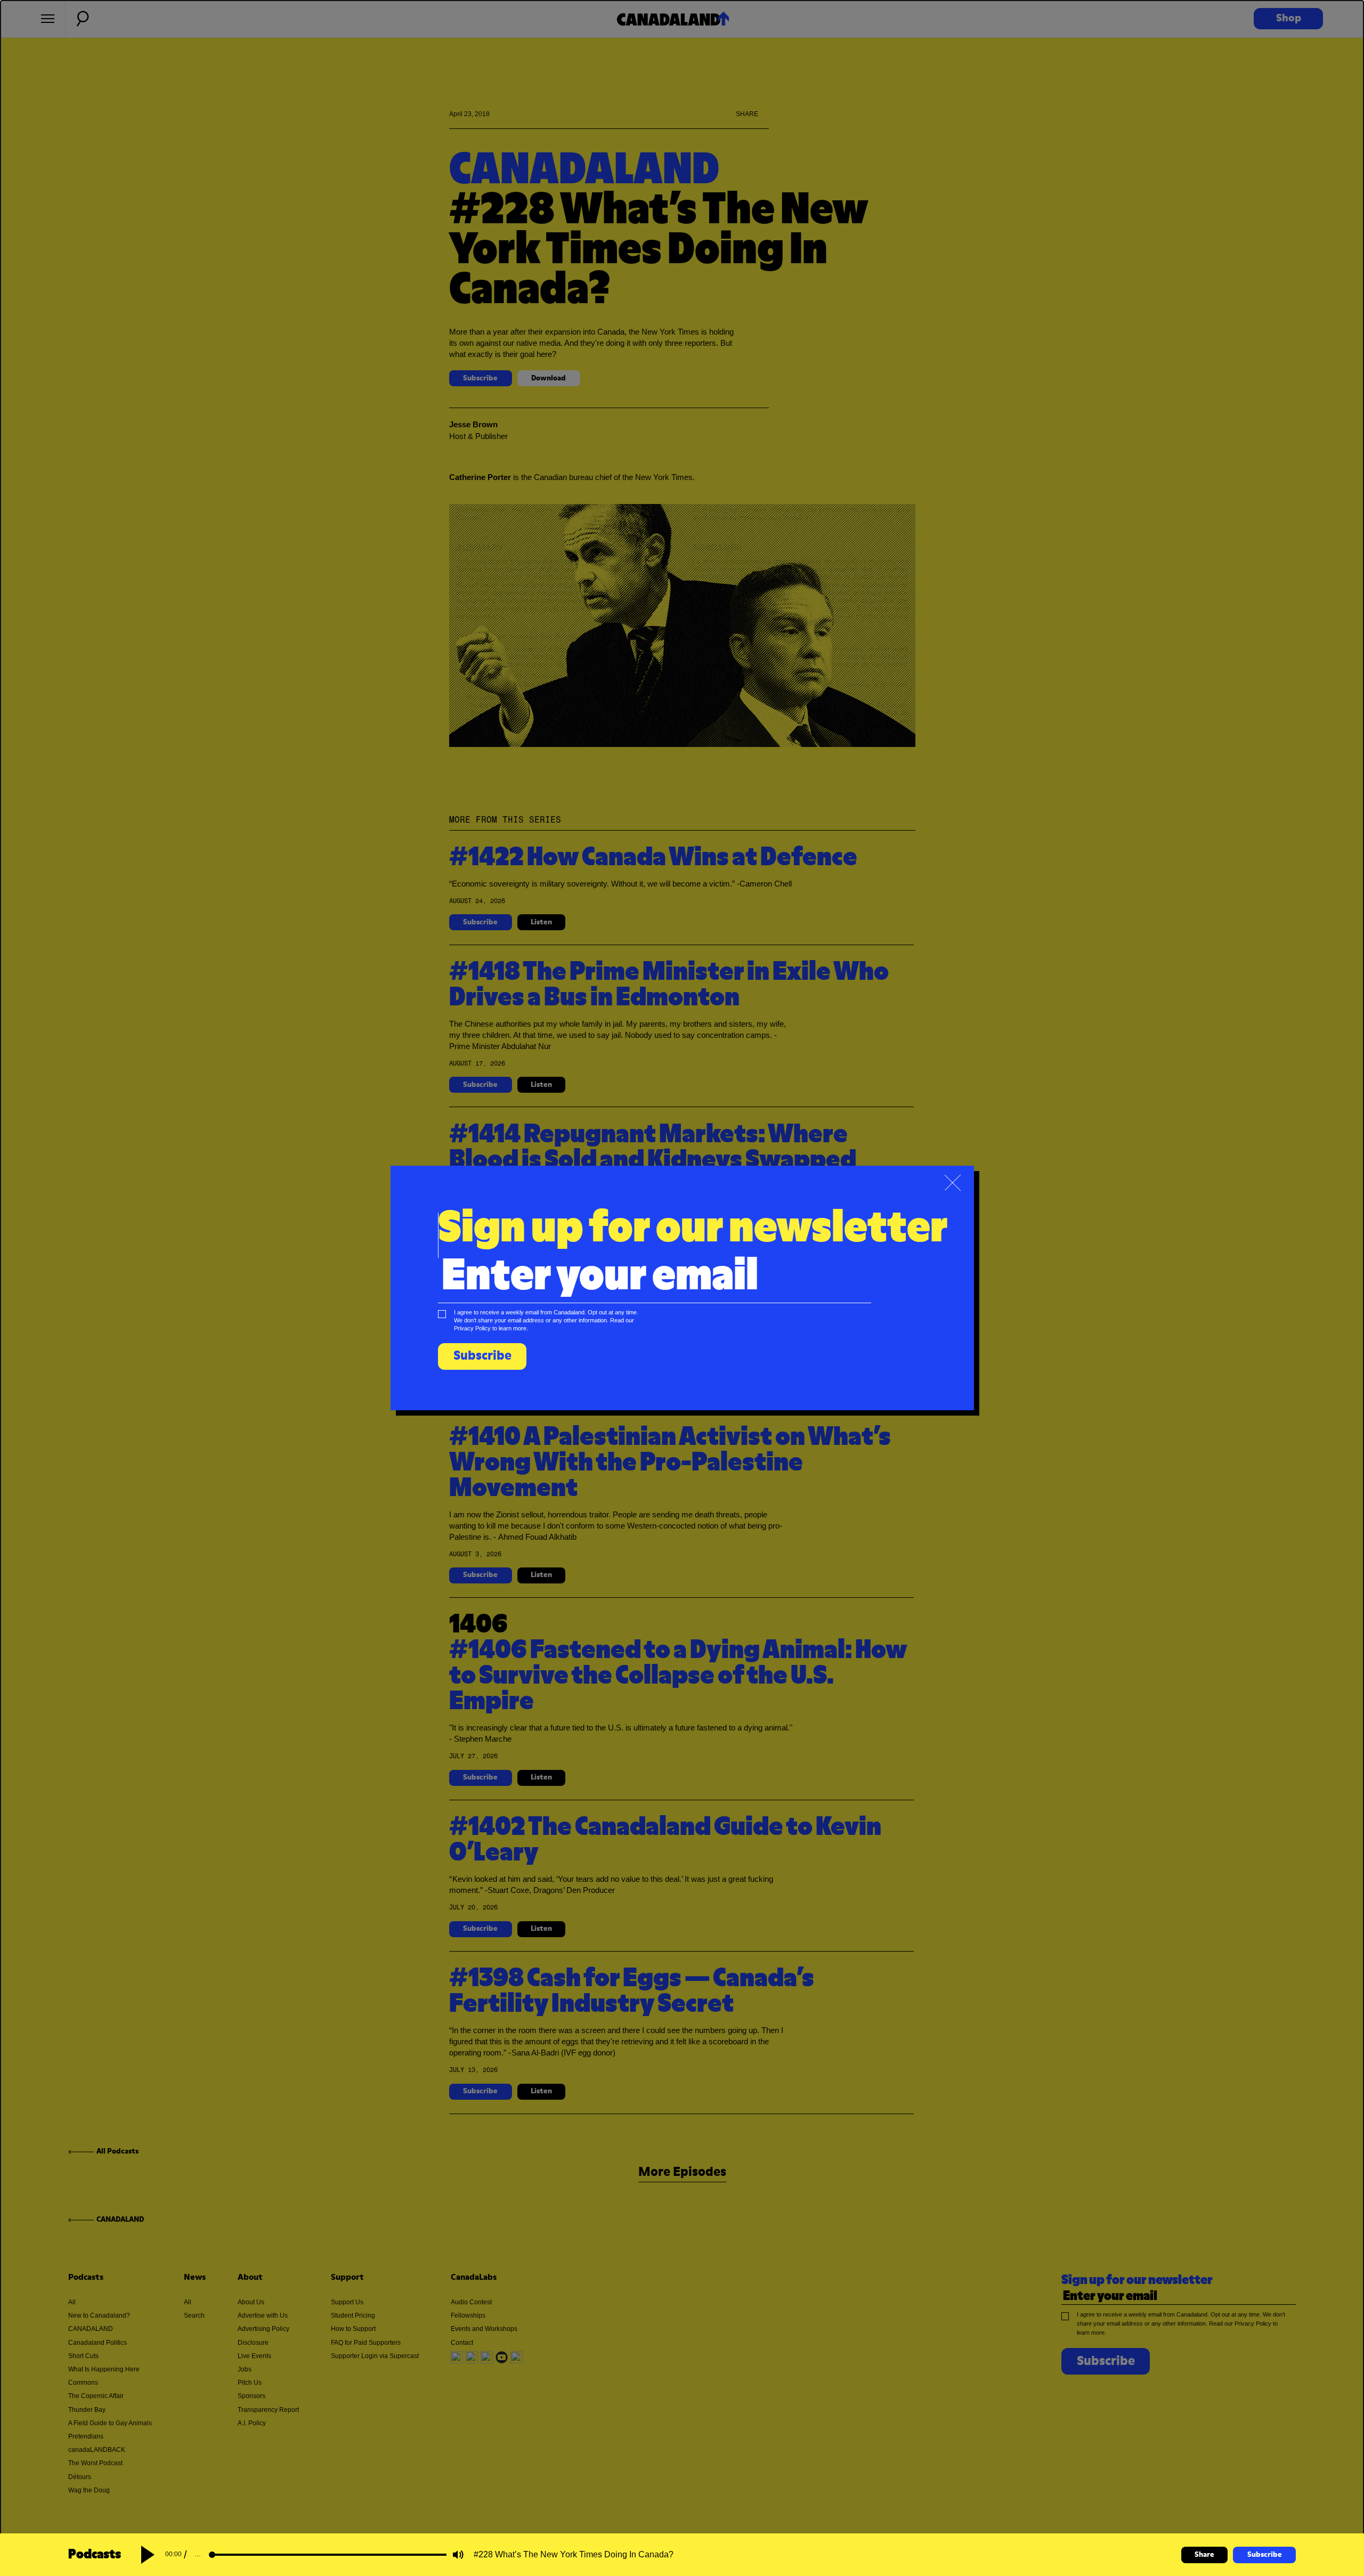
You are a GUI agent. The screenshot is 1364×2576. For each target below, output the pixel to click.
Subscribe (1265, 2555)
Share (1204, 2555)
